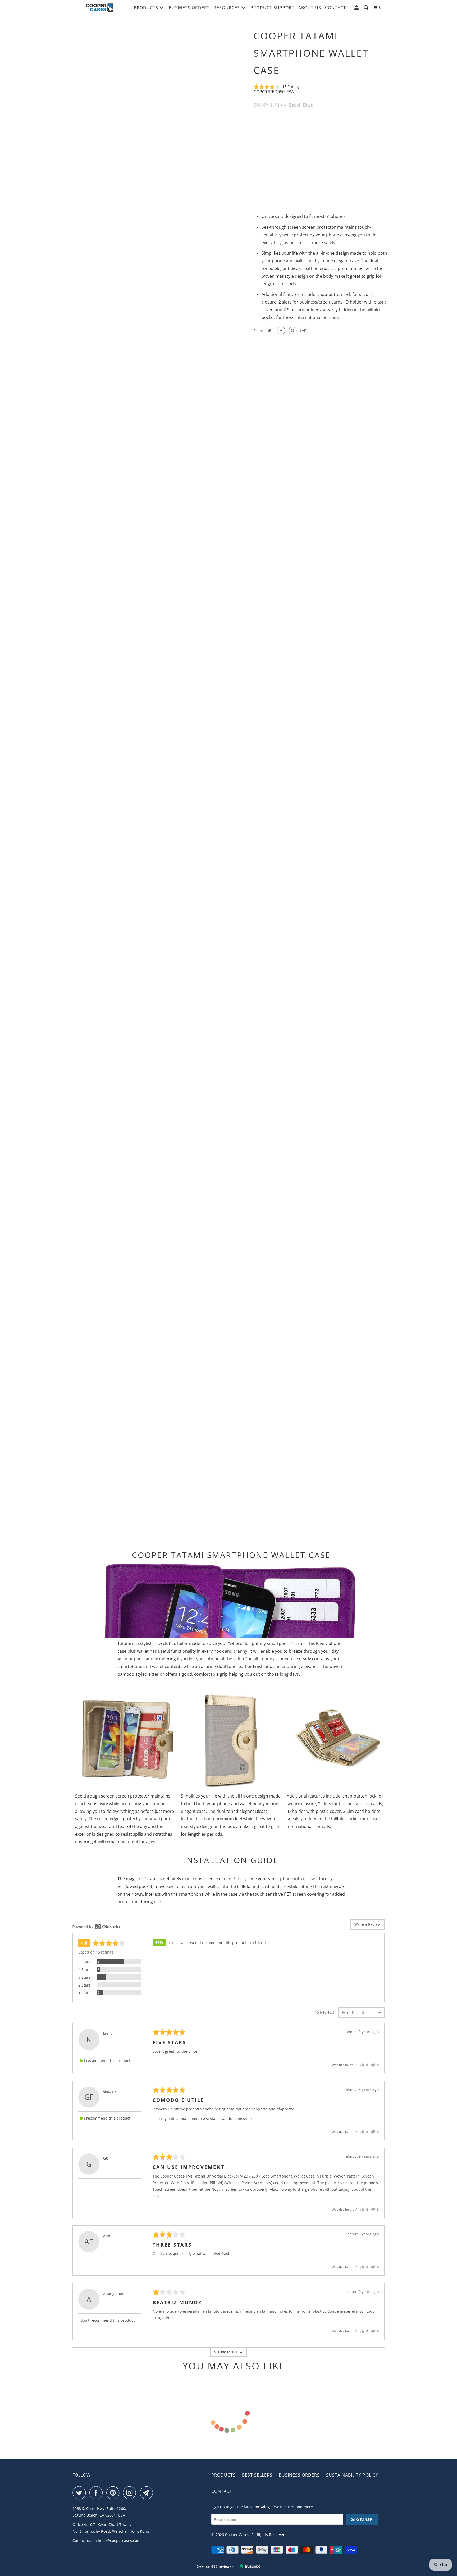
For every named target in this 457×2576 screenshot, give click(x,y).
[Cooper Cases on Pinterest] (114, 2493)
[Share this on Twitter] (269, 331)
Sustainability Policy (352, 2475)
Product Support (272, 8)
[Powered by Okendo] (96, 1927)
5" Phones (266, 129)
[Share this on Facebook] (280, 331)
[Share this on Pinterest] (292, 331)
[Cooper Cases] (100, 8)
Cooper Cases (237, 2535)
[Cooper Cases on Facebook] (97, 2493)
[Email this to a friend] (304, 331)
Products (147, 8)
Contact (335, 8)
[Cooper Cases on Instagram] (131, 2493)
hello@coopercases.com (119, 2540)
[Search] (367, 8)
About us (310, 8)
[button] (277, 87)
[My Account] (357, 8)
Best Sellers (257, 2475)
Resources (227, 8)
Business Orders (189, 8)
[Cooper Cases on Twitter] (80, 2493)
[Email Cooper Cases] (148, 2493)
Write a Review (367, 1924)
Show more (226, 2352)
